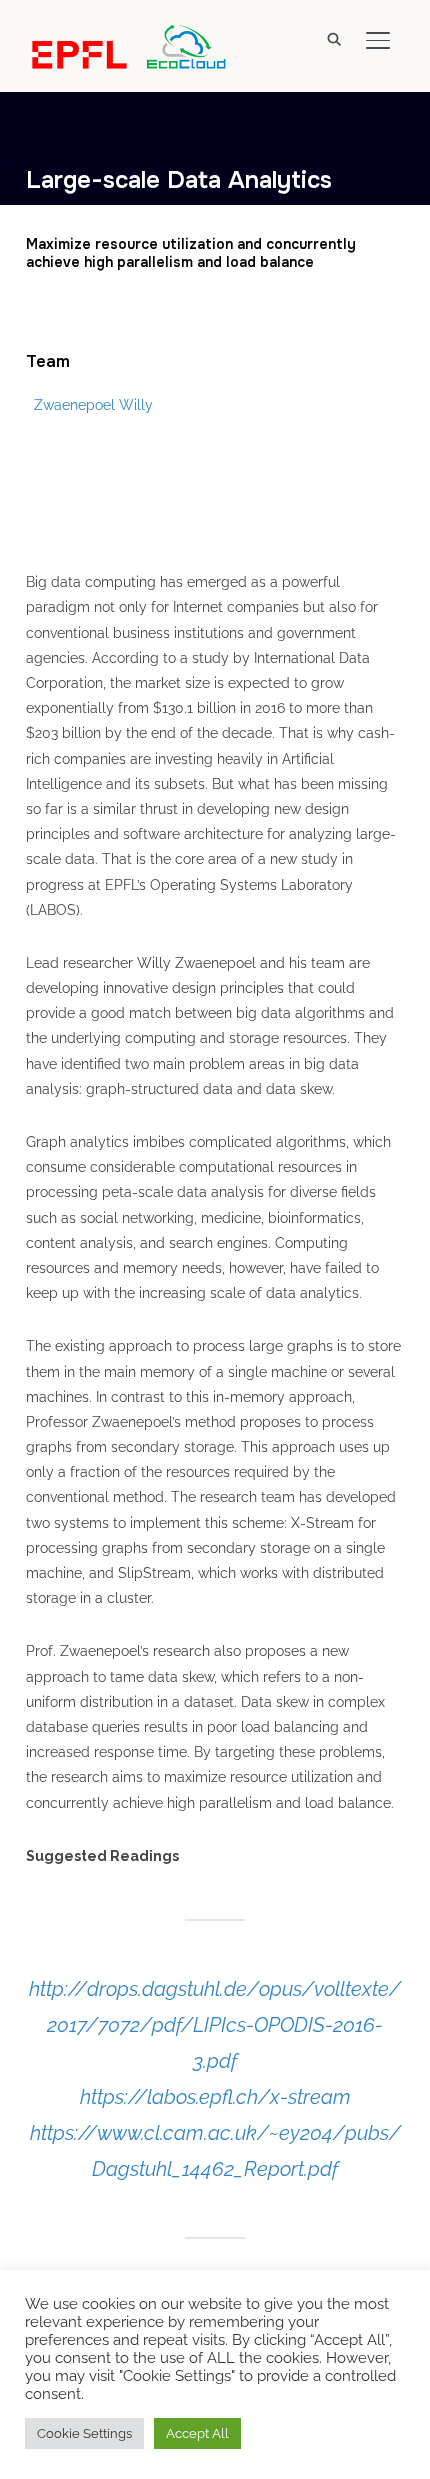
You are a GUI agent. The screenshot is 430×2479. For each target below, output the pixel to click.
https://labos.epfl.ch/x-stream (215, 2097)
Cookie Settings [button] (84, 2433)
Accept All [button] (197, 2433)
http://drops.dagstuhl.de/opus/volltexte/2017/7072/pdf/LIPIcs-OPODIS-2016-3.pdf (215, 2025)
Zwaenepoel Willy (93, 405)
